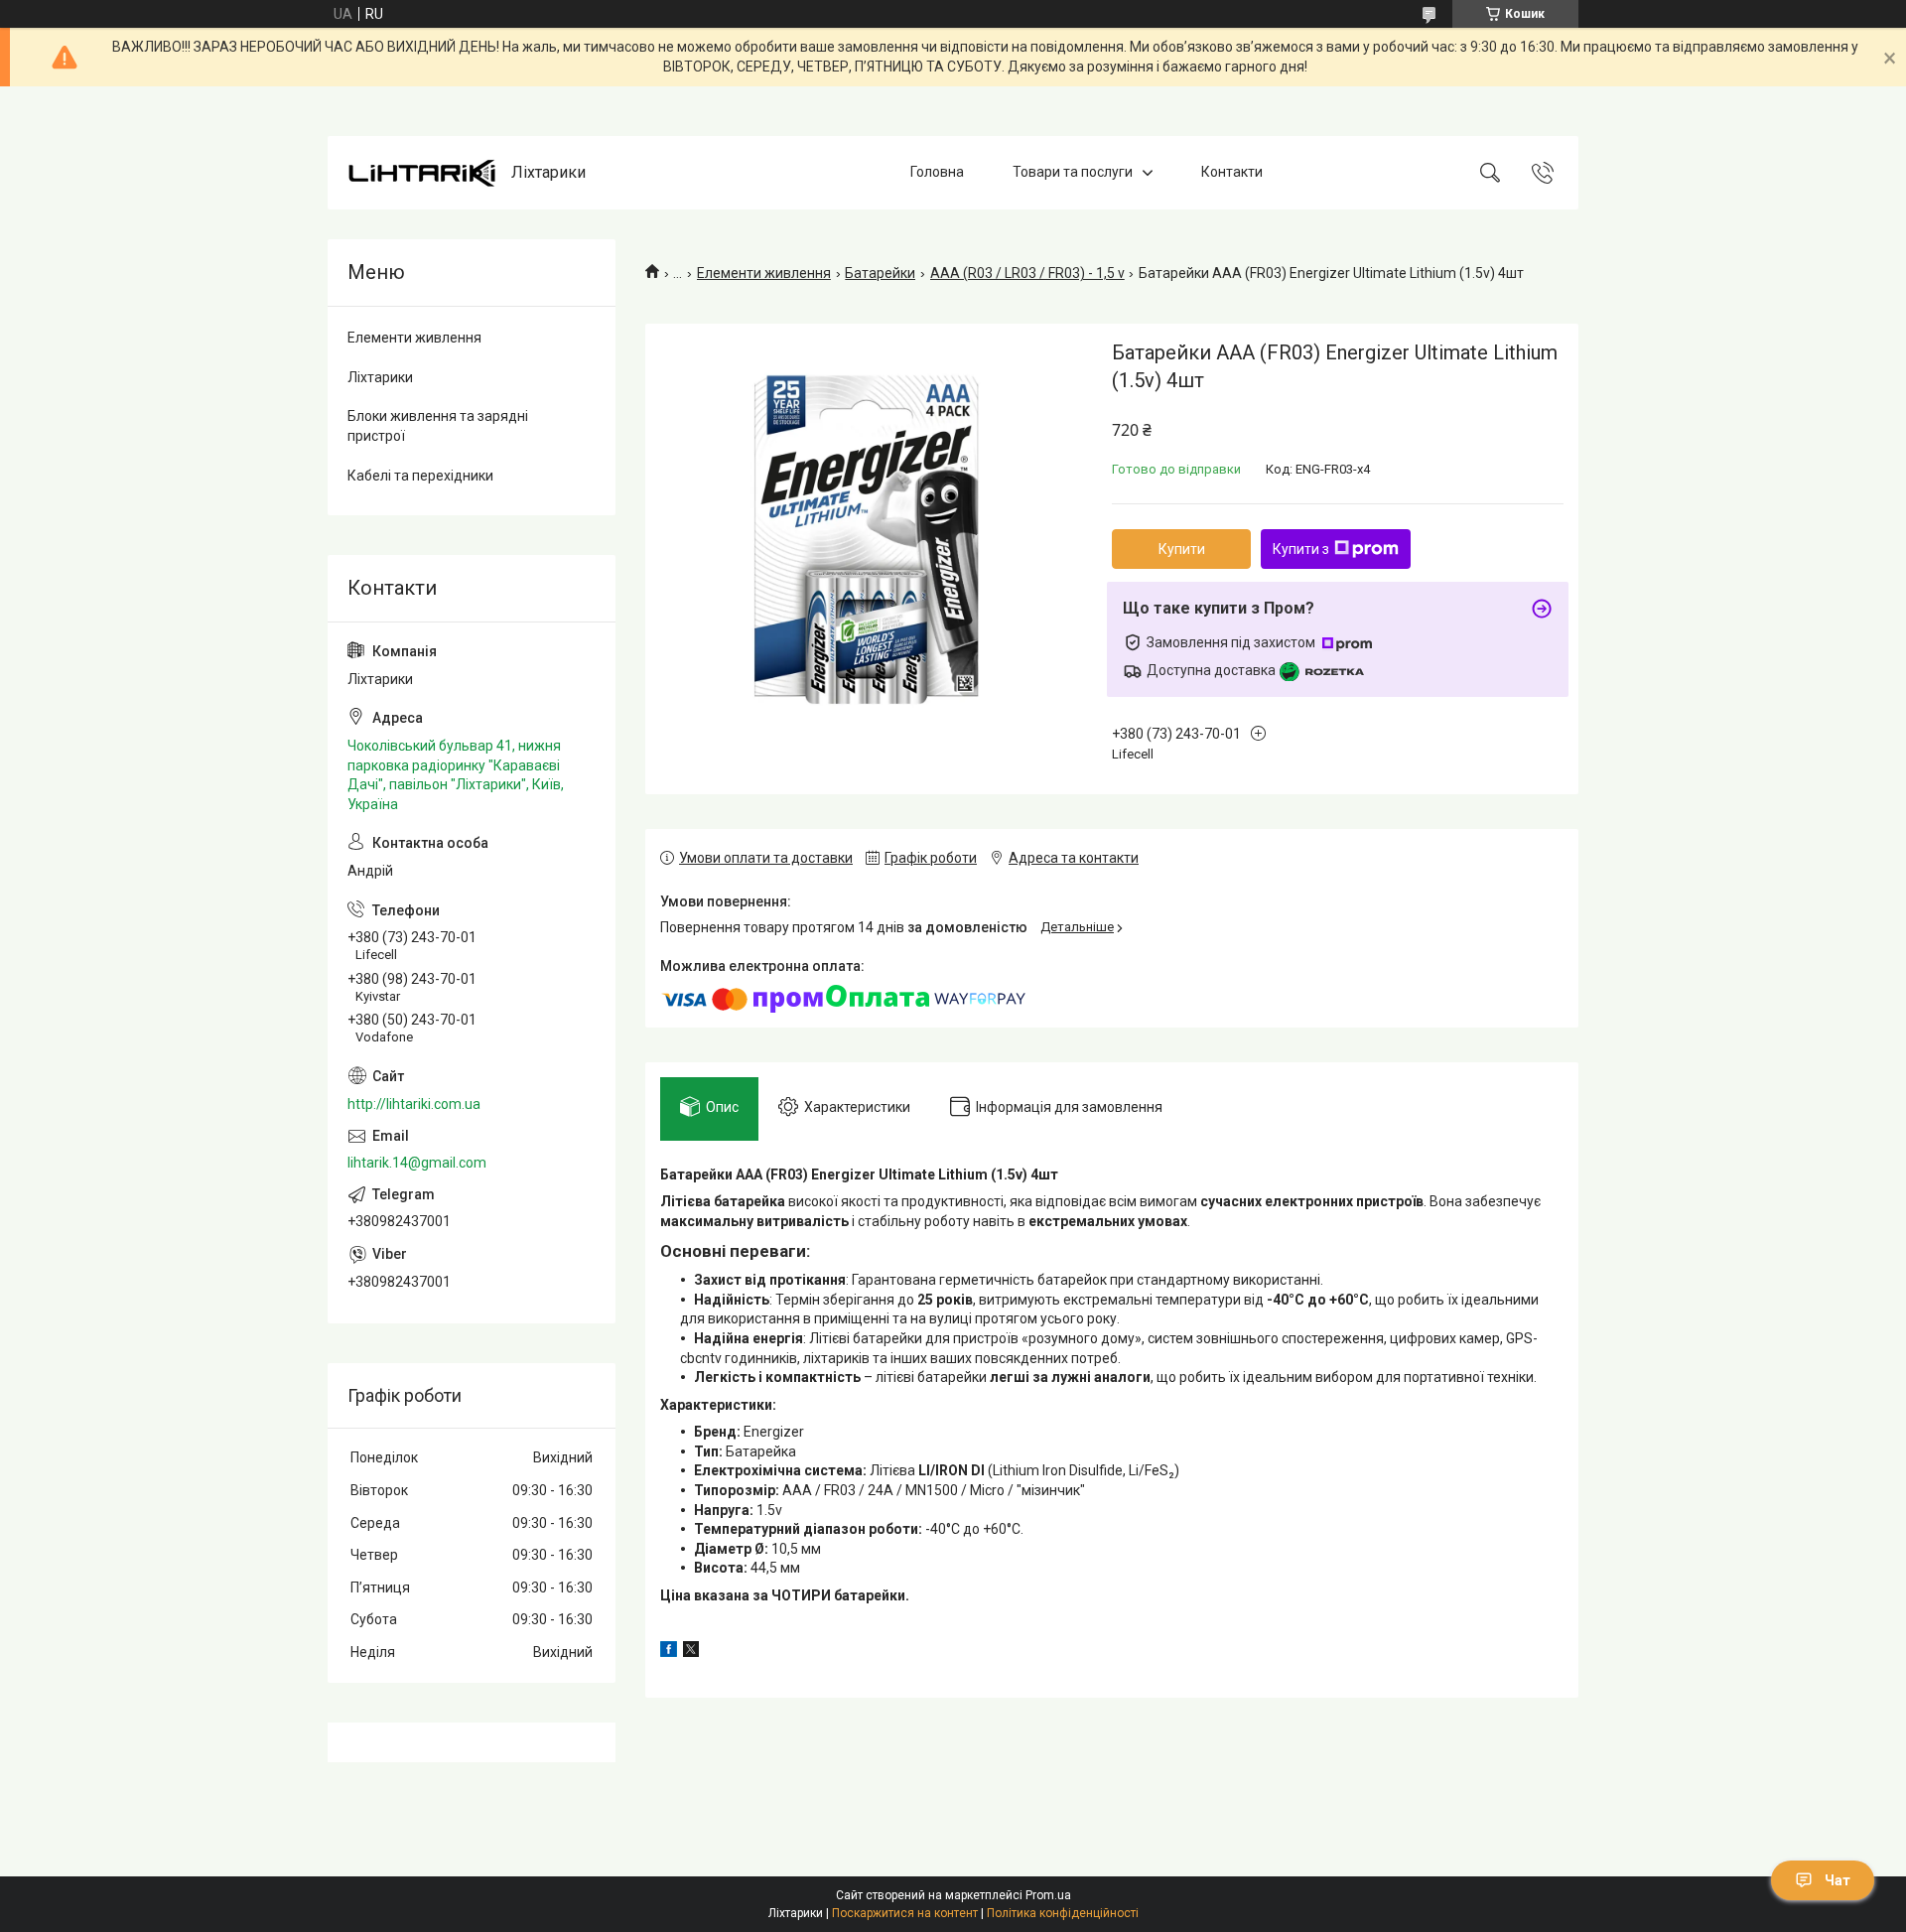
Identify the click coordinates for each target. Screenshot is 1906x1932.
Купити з (1301, 549)
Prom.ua (1048, 1895)
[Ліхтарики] (422, 173)
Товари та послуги (1073, 172)
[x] (691, 1652)
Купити (1182, 549)
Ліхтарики (380, 377)
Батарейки (880, 273)
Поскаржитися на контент (905, 1913)
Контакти (1232, 172)
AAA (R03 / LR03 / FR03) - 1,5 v (1027, 273)
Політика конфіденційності (1063, 1913)
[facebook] (669, 1652)
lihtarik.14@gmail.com (417, 1163)
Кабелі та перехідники (420, 476)
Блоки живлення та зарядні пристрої (438, 426)
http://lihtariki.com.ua (414, 1104)
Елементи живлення (764, 273)
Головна (937, 172)
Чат (1838, 1880)
